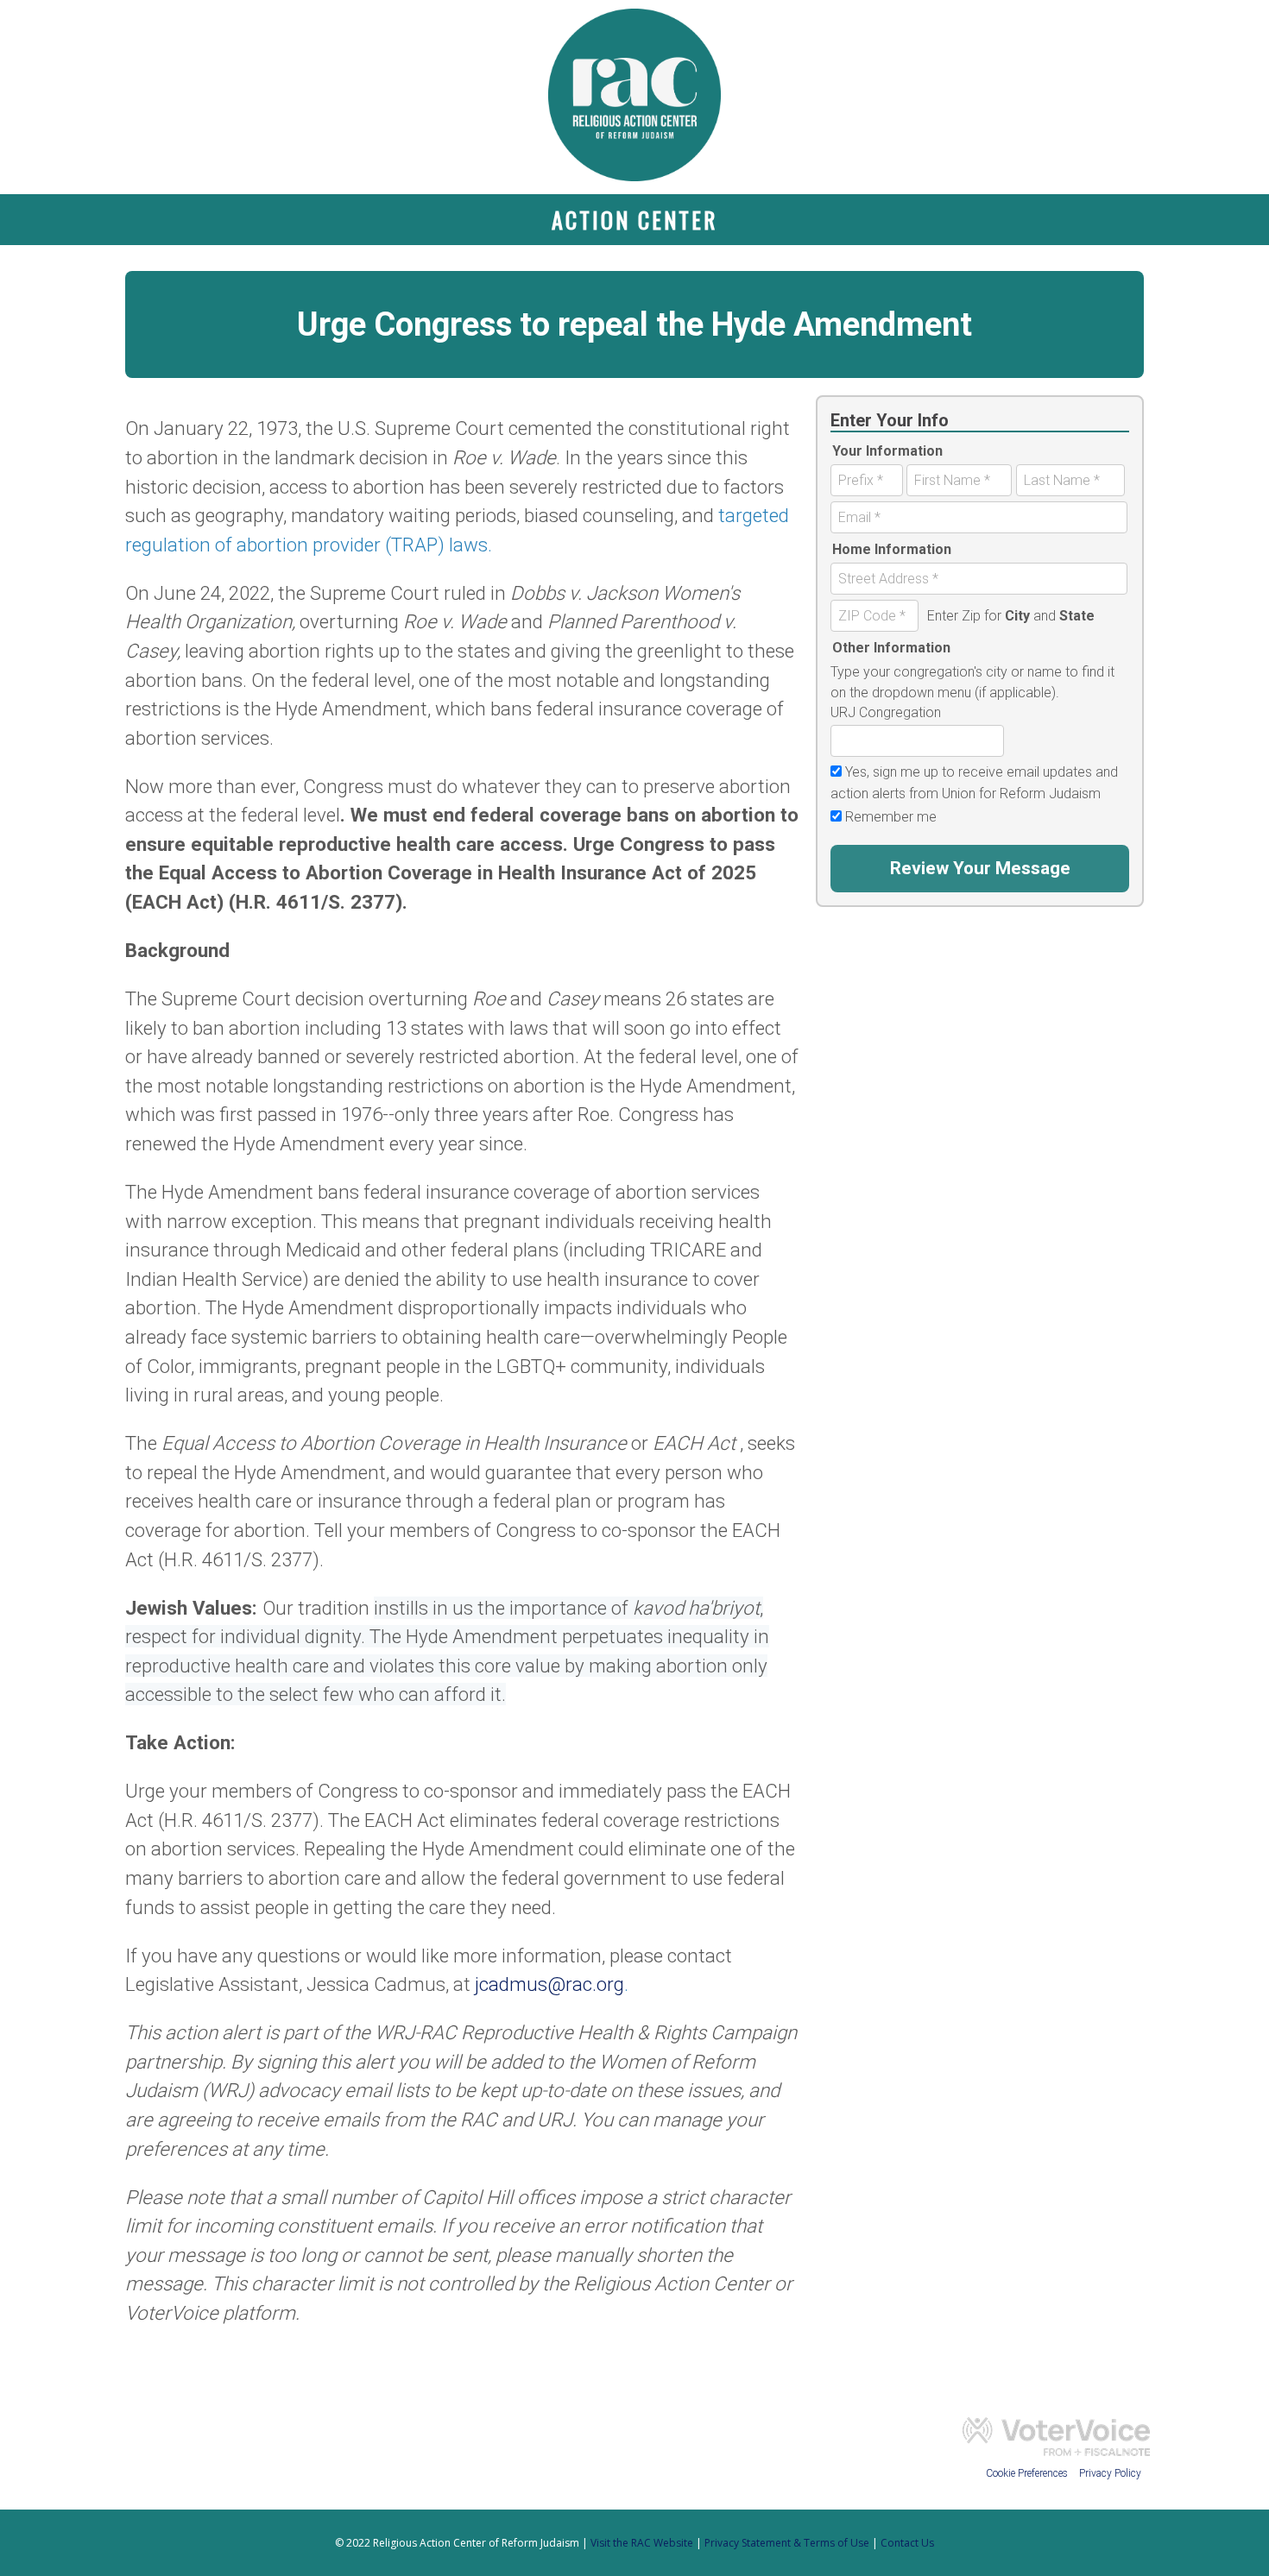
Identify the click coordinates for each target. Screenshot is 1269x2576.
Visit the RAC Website (642, 2543)
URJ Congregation (886, 712)
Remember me (891, 817)
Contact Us (907, 2543)
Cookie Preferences (1028, 2473)
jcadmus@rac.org (549, 1984)
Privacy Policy (1110, 2473)
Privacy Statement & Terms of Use (787, 2543)
